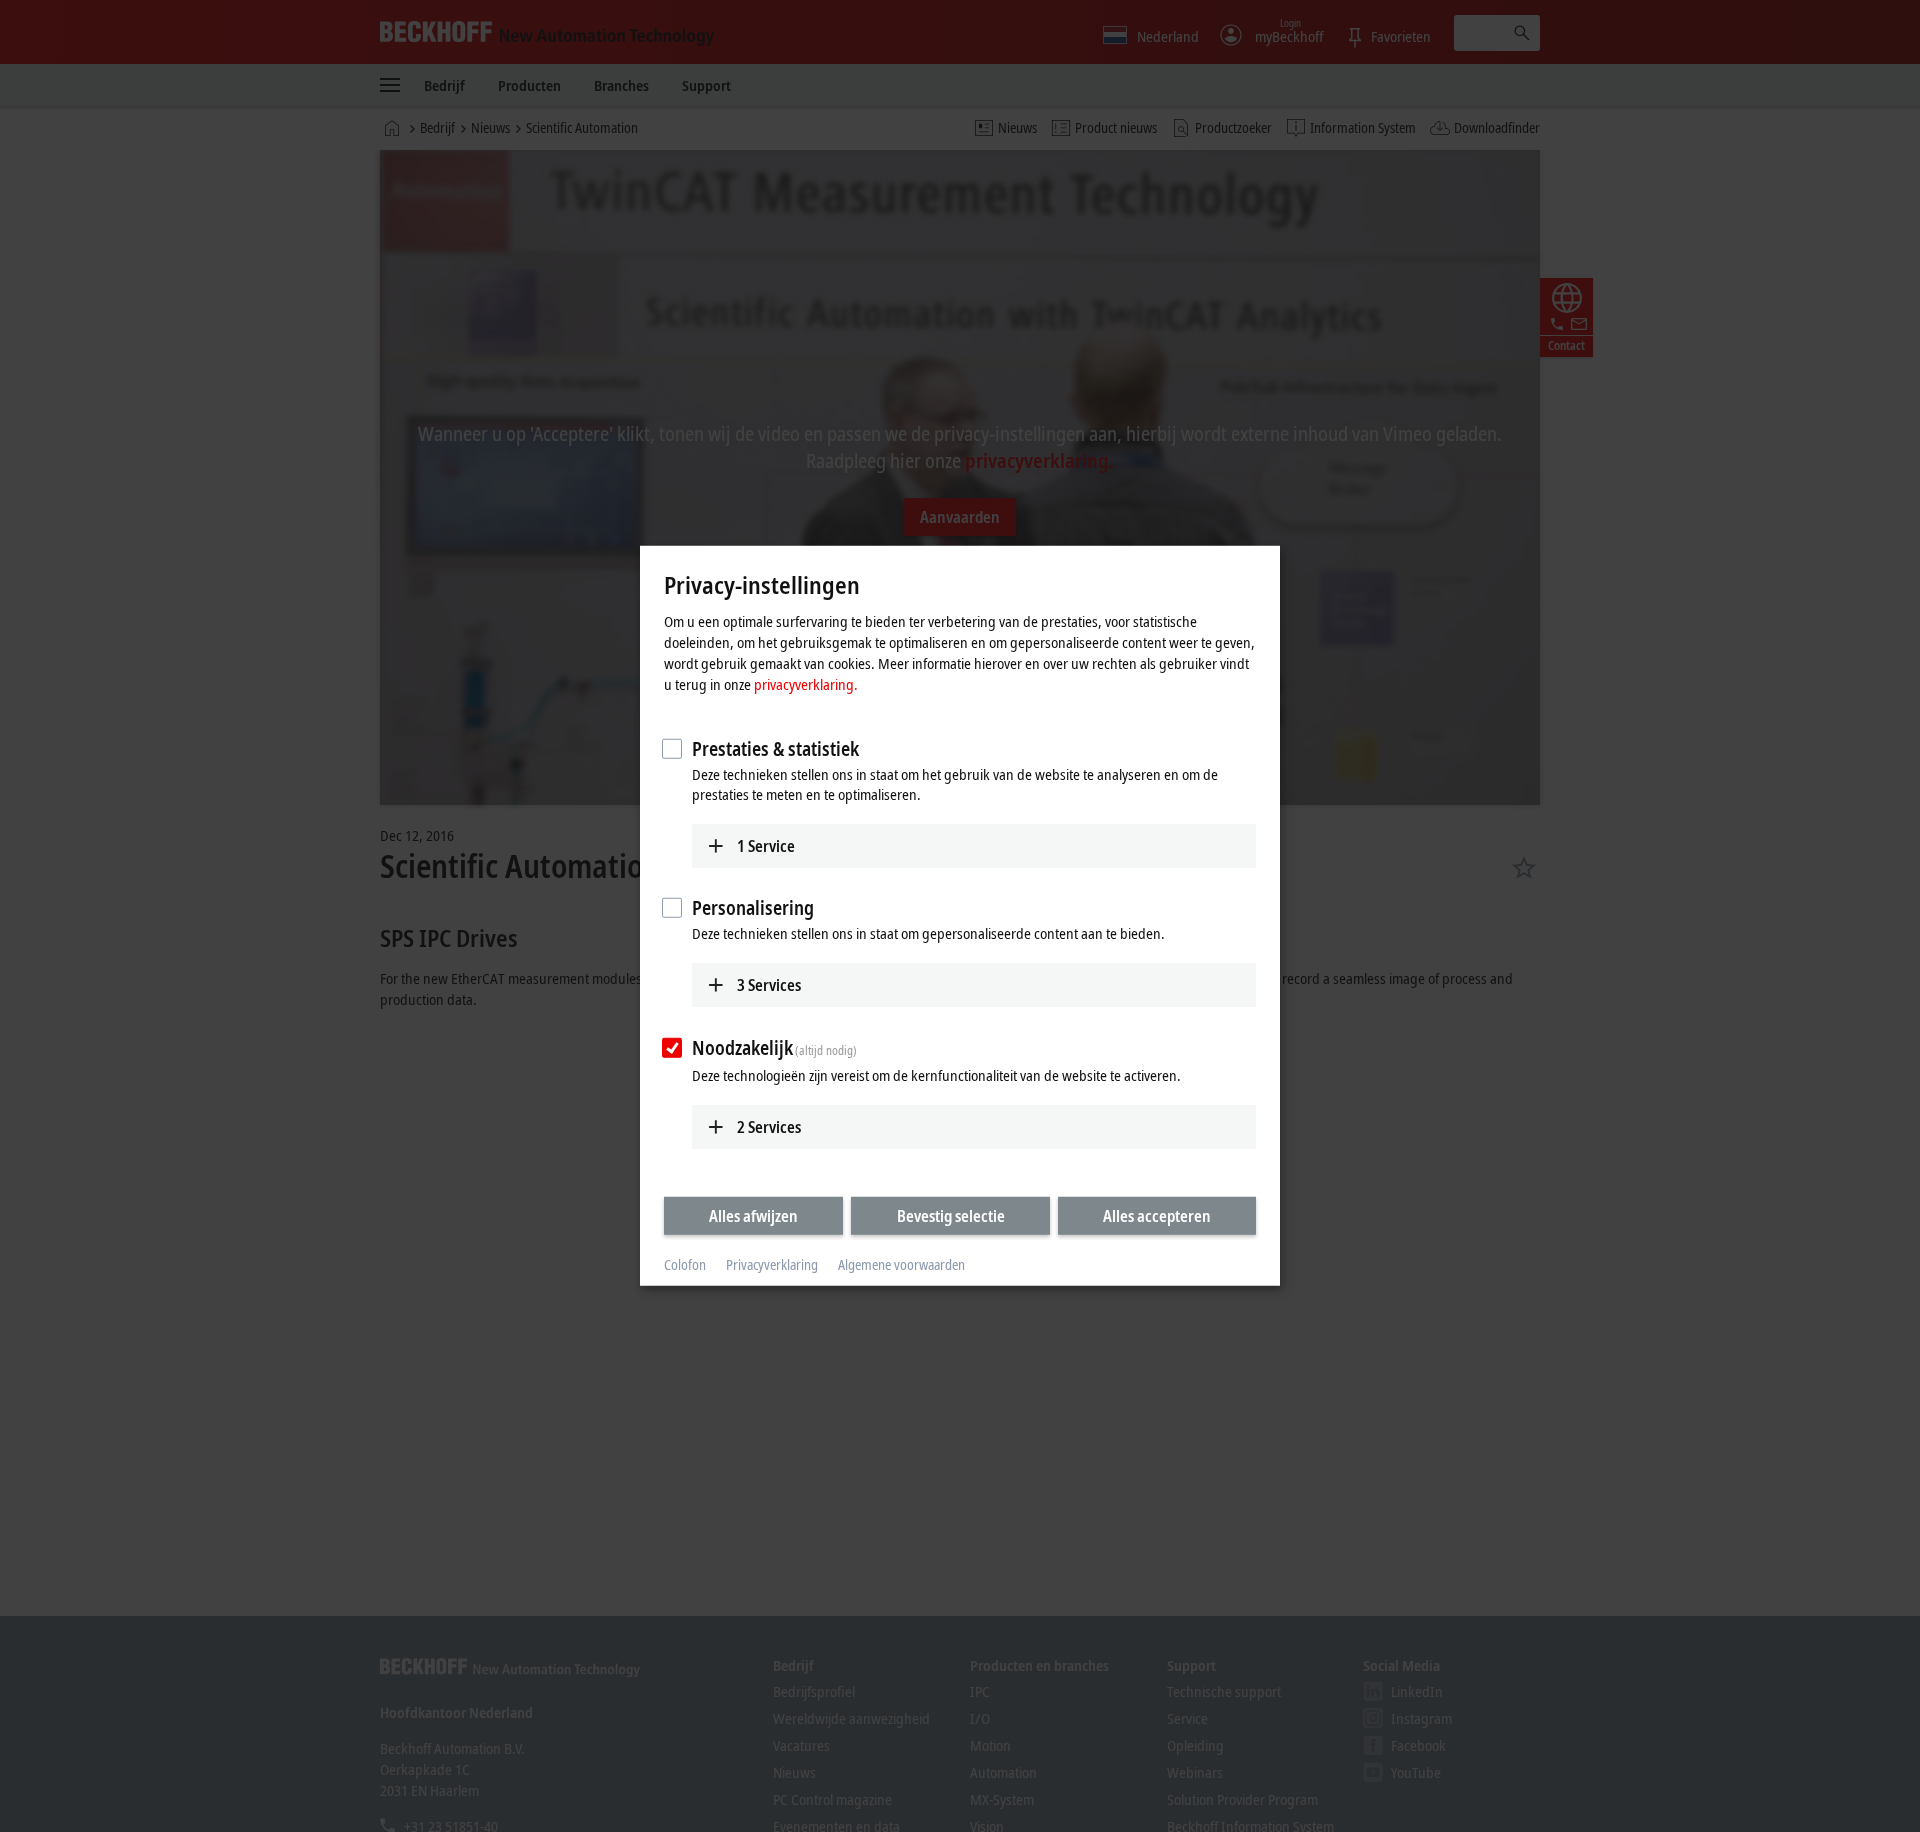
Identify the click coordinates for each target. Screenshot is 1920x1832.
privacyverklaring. (806, 683)
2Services (769, 1126)
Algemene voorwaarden (901, 1264)
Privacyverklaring (772, 1264)
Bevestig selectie (951, 1215)
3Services (769, 985)
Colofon (685, 1264)
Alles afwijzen (753, 1215)
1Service (766, 845)
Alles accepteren (1157, 1215)
